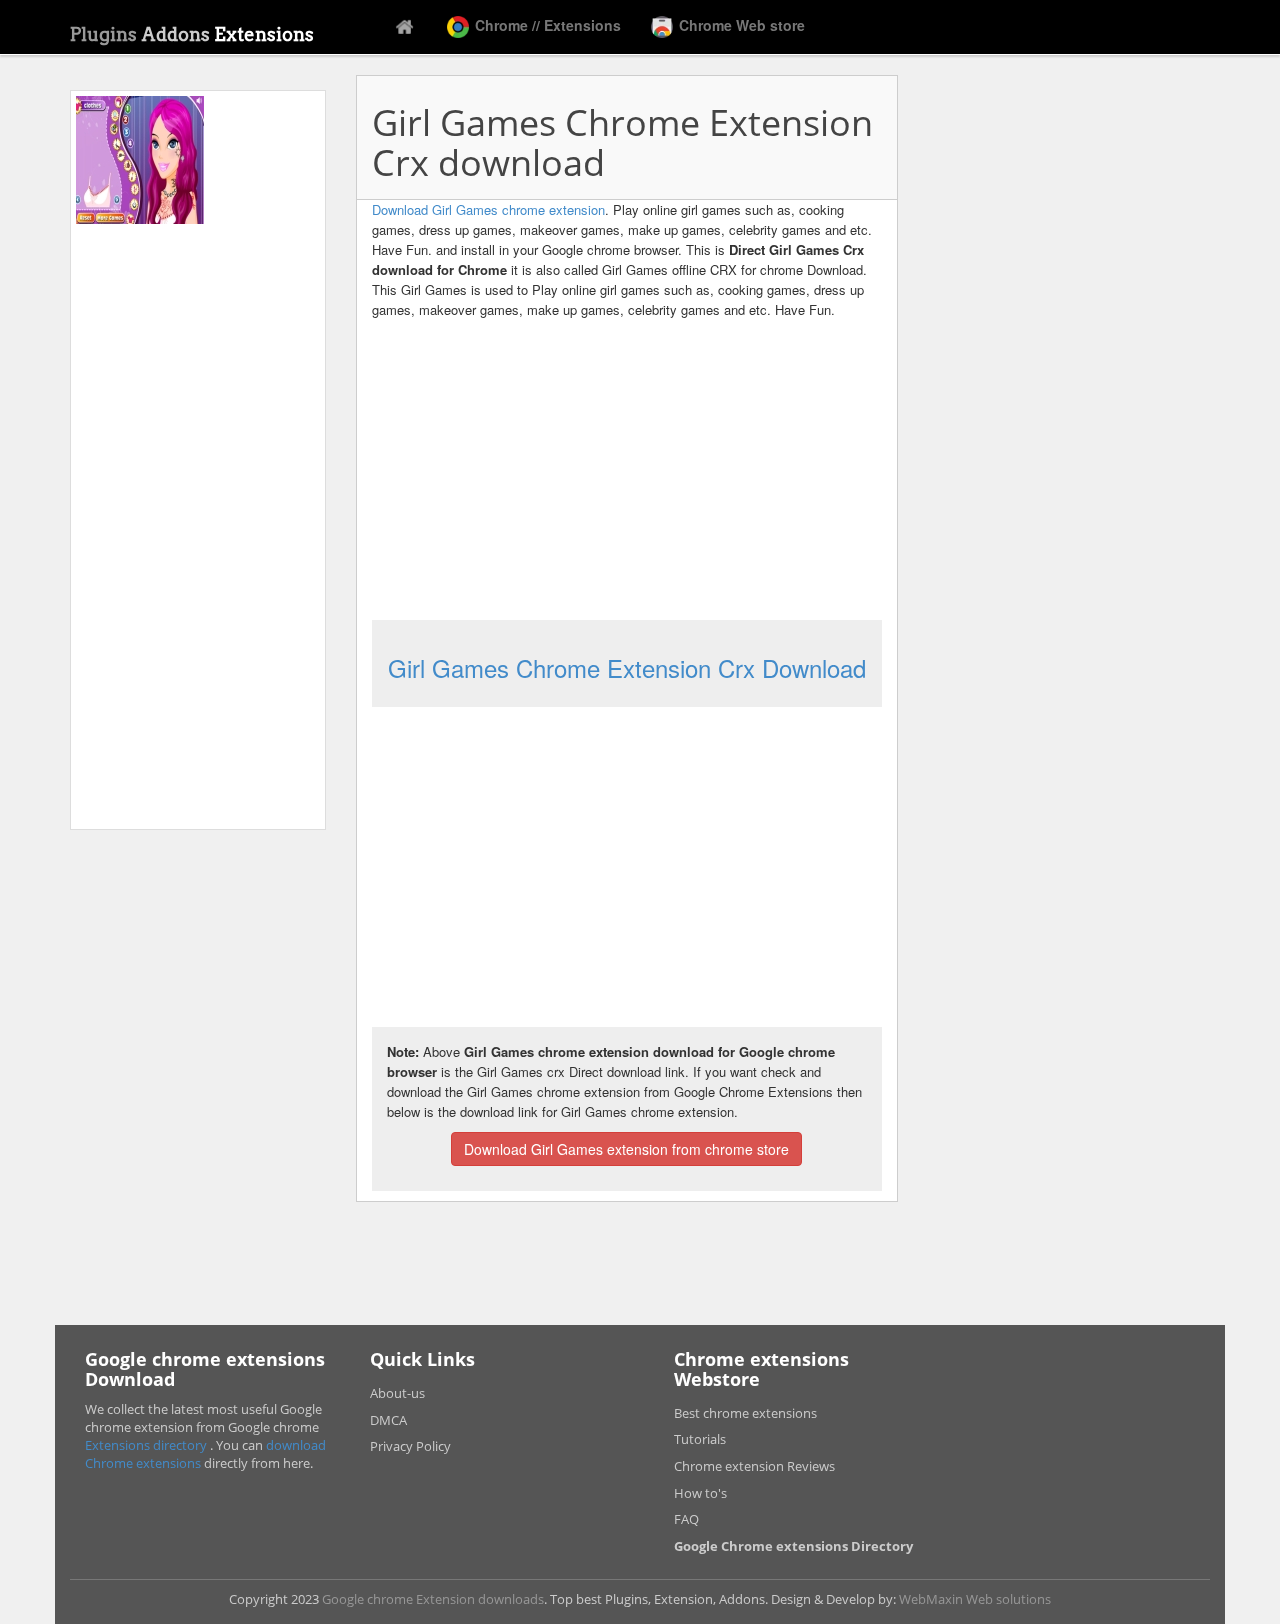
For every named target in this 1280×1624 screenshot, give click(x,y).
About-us (397, 1393)
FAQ (686, 1519)
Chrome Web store (740, 25)
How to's (700, 1493)
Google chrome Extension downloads (433, 1599)
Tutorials (700, 1439)
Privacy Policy (410, 1446)
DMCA (388, 1420)
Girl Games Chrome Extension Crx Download (627, 667)
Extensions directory (147, 1445)
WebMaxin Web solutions (975, 1599)
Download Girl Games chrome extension (488, 209)
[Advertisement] (198, 524)
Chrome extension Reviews (754, 1466)
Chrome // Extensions (546, 25)
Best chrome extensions (745, 1413)
